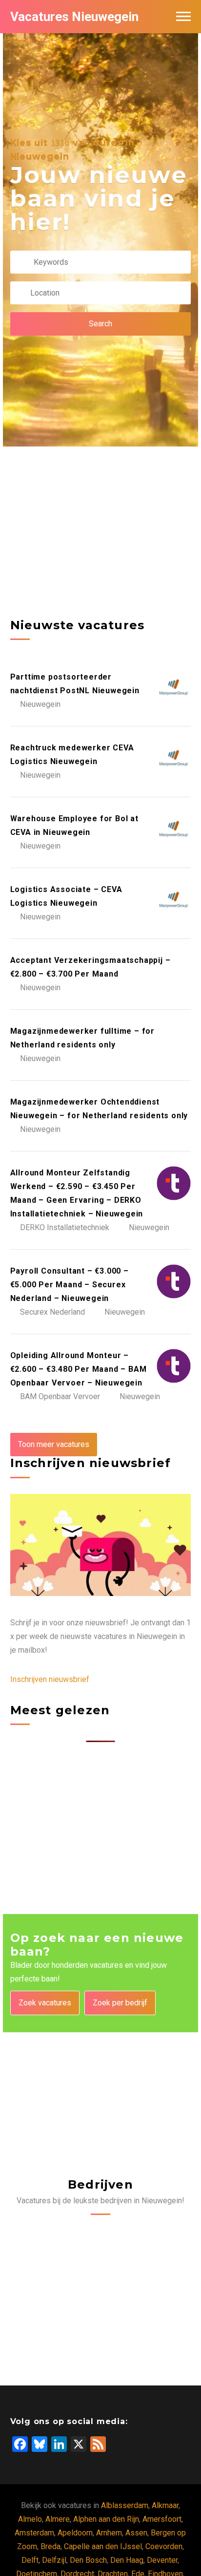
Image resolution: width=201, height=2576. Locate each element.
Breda (50, 2546)
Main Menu (183, 17)
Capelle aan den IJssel (103, 2546)
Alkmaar (165, 2505)
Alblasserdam (125, 2505)
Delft (30, 2560)
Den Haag (127, 2560)
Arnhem (109, 2533)
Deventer (162, 2560)
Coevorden (164, 2546)
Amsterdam (34, 2533)
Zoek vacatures (45, 2003)
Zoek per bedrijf (120, 2003)
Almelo (30, 2519)
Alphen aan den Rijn (106, 2519)
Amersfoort (162, 2519)
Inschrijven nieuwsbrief (50, 1679)
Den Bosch (88, 2560)
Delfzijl (54, 2560)
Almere (58, 2519)
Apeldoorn (75, 2533)
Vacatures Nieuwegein (74, 17)
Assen (136, 2533)
